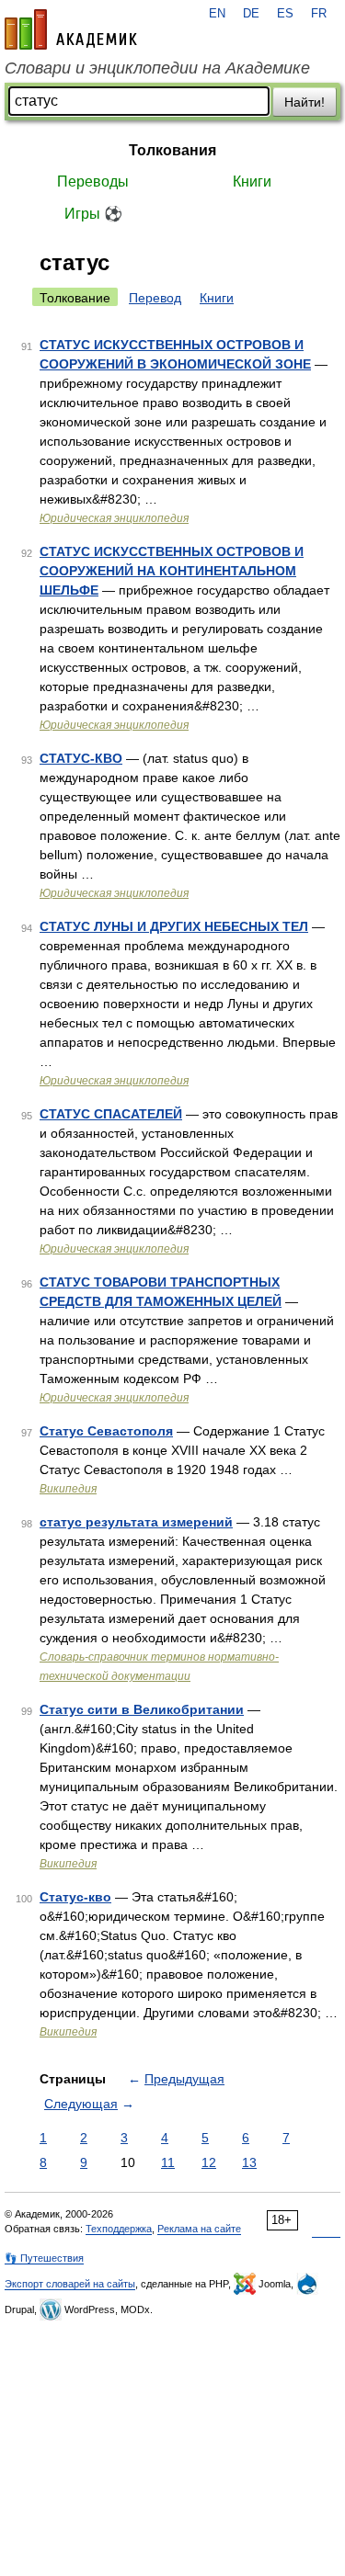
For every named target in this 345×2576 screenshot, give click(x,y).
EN (217, 14)
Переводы (93, 182)
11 (168, 2162)
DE (251, 14)
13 (249, 2162)
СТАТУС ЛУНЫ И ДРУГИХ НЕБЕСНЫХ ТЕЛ (174, 926)
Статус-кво (75, 1897)
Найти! (305, 102)
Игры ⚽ (93, 214)
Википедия (68, 1489)
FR (319, 14)
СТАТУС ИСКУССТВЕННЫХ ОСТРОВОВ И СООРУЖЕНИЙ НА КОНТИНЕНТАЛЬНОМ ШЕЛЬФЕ (172, 571)
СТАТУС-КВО (81, 758)
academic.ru (71, 29)
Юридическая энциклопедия (114, 518)
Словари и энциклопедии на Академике (157, 68)
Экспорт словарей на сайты (70, 2284)
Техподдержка (119, 2229)
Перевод (155, 298)
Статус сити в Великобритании (142, 1709)
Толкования (172, 150)
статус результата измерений (136, 1522)
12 (209, 2162)
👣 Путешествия (44, 2258)
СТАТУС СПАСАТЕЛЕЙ (111, 1114)
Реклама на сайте (199, 2229)
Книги (252, 182)
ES (285, 14)
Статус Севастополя (106, 1431)
